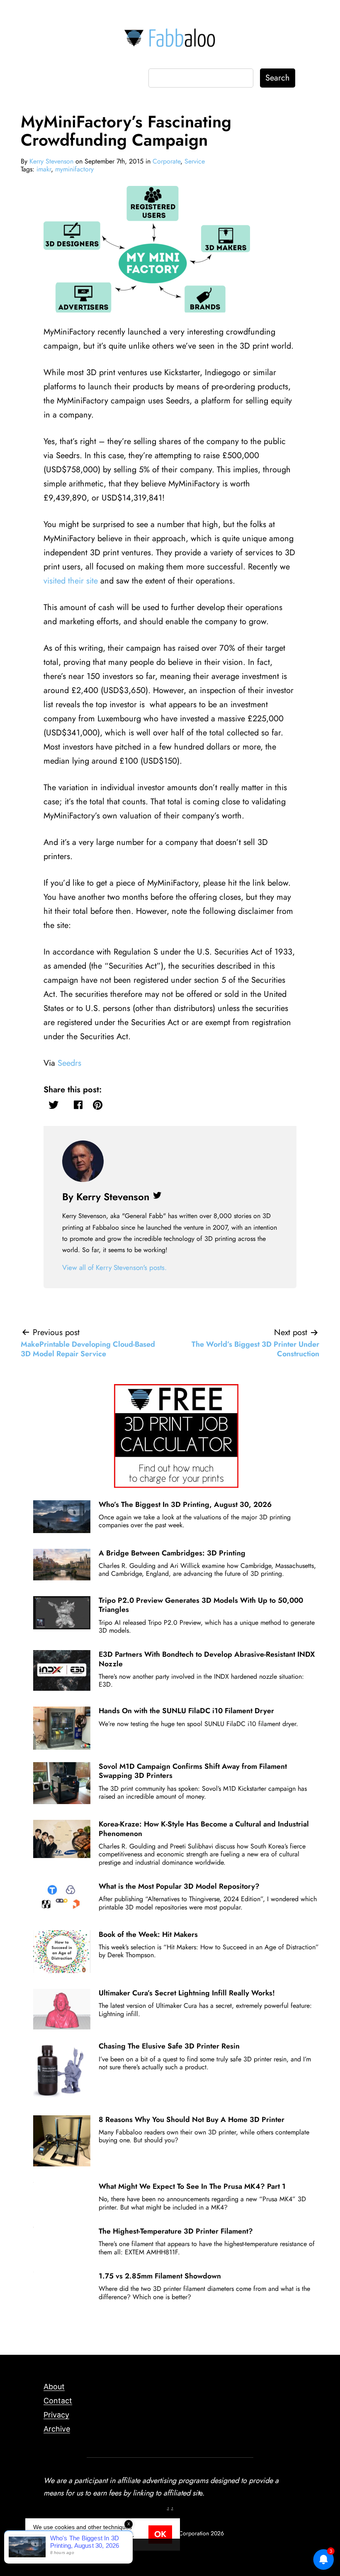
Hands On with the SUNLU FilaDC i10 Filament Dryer (186, 1711)
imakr (44, 169)
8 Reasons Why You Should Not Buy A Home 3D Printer (192, 2119)
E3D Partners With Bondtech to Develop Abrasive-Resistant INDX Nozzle (207, 1659)
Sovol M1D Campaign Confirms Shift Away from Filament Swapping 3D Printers (193, 1771)
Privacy (56, 2415)
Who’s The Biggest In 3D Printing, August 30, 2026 (185, 1504)
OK (160, 2534)
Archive (57, 2429)
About (54, 2387)
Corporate (166, 161)
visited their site (71, 581)
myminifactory (74, 169)
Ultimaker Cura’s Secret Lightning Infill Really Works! (187, 1993)
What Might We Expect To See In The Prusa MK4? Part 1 (192, 2186)
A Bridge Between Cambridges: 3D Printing (172, 1553)
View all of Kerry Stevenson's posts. (114, 1267)
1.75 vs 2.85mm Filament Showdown (160, 2276)
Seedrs (69, 1063)
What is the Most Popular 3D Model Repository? (179, 1886)
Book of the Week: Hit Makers (148, 1934)
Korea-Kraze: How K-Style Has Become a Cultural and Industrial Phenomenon (204, 1829)
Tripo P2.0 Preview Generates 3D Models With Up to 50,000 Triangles (201, 1605)
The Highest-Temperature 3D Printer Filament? (176, 2231)
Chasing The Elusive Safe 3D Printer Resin (169, 2046)
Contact (58, 2401)
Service (195, 161)
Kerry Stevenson (51, 161)
